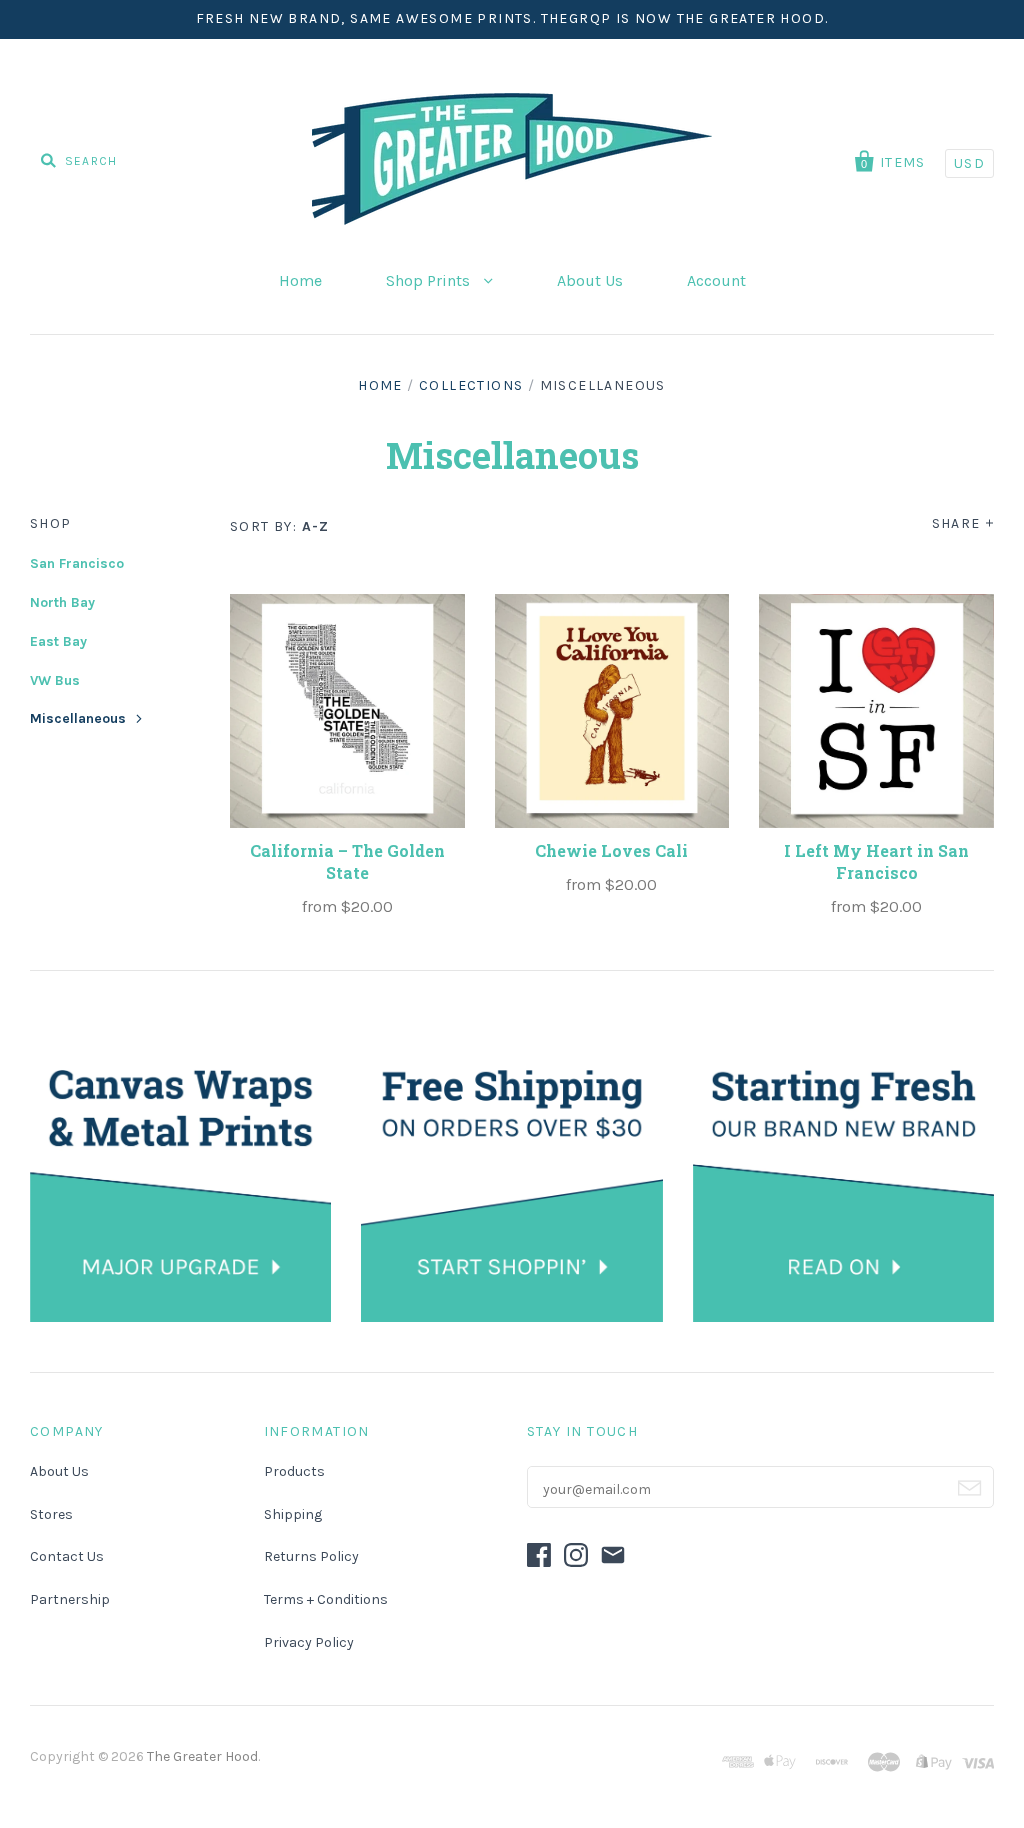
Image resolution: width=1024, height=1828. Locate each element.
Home (300, 280)
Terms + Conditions (326, 1599)
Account (716, 280)
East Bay (58, 641)
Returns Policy (311, 1556)
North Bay (62, 602)
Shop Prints (430, 280)
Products (294, 1471)
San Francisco (77, 563)
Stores (51, 1514)
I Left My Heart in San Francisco (876, 861)
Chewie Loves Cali (611, 850)
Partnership (70, 1599)
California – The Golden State (347, 861)
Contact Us (67, 1556)
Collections (471, 385)
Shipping (293, 1514)
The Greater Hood (202, 1756)
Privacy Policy (309, 1642)
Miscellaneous (78, 718)
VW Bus (55, 680)
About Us (590, 280)
